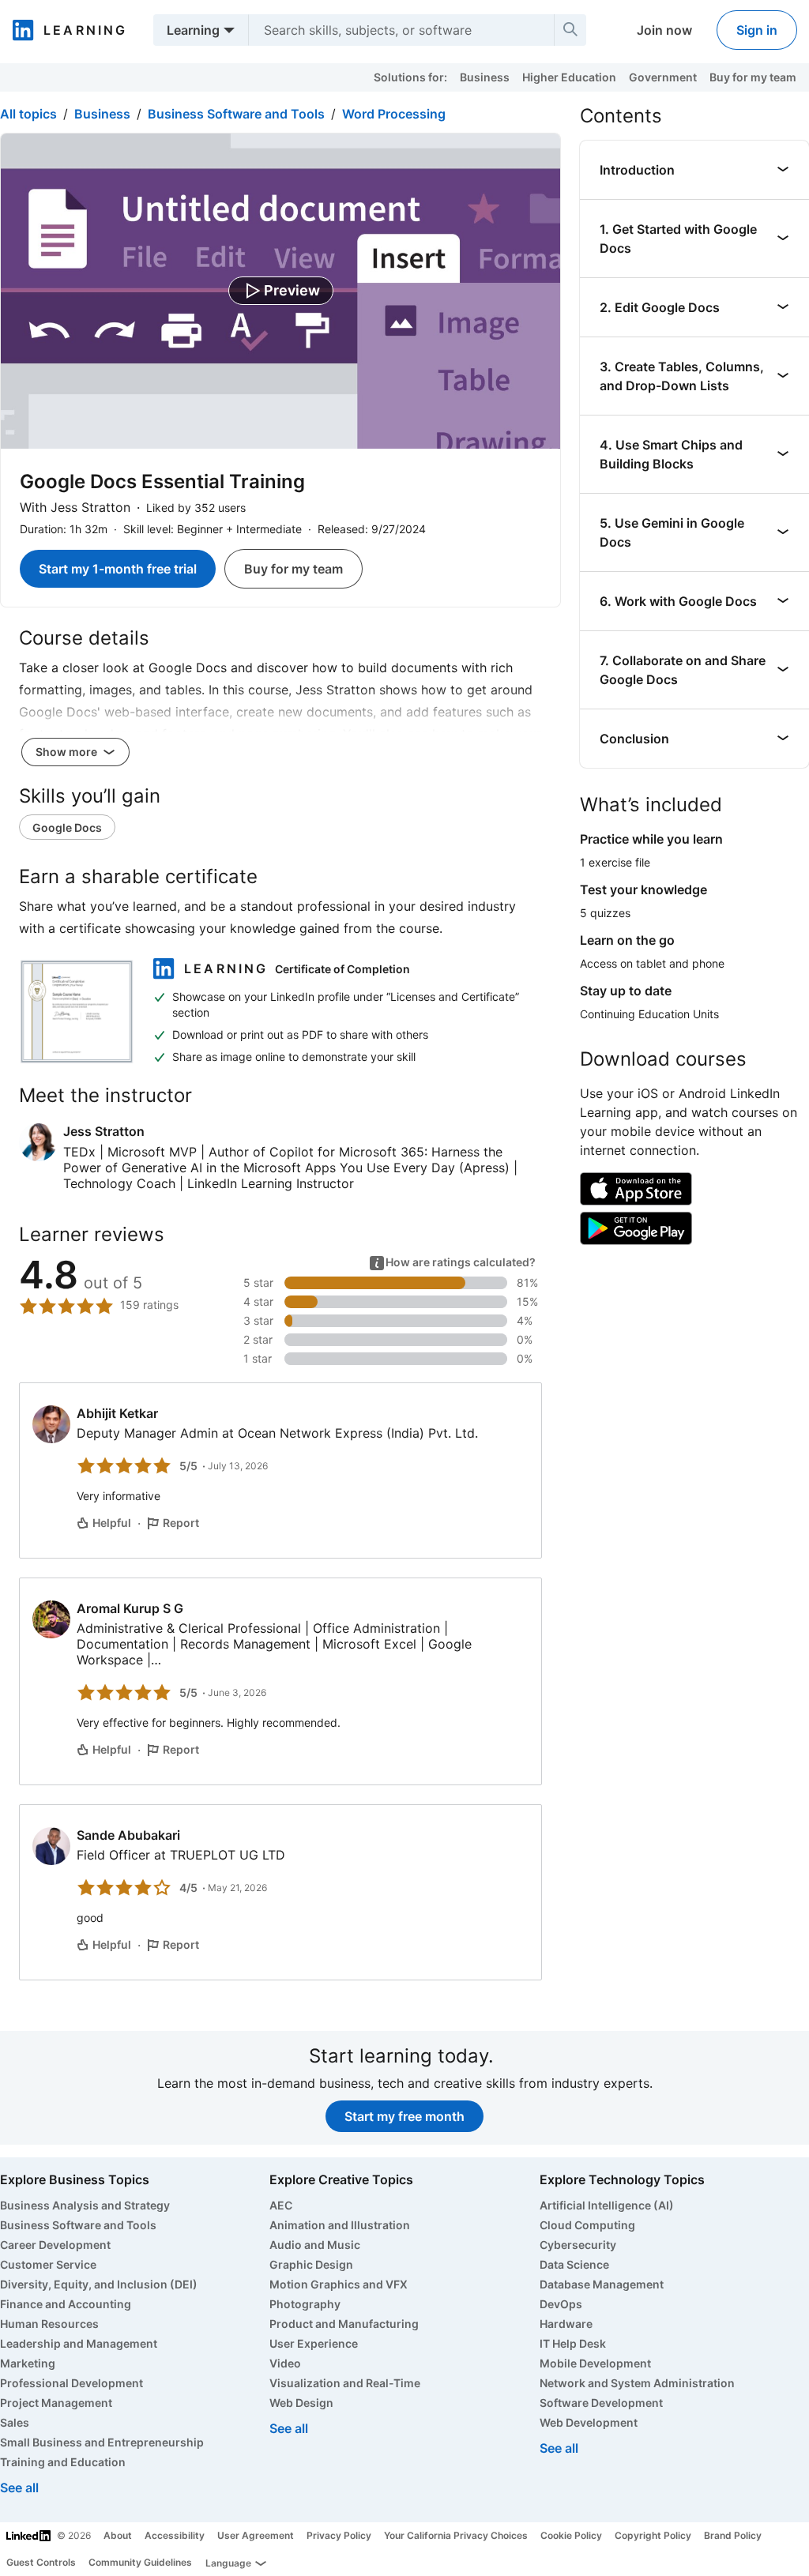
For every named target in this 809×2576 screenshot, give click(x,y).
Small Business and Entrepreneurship (102, 2442)
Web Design (301, 2403)
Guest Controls (41, 2562)
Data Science (574, 2264)
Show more (68, 752)
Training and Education (63, 2462)
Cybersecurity (578, 2245)
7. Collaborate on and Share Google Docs (683, 670)
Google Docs (67, 827)
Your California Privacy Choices (456, 2535)
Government (663, 77)
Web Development (589, 2422)
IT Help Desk (573, 2343)
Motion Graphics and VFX (339, 2284)
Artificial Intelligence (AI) (607, 2205)
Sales (15, 2422)
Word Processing (394, 114)
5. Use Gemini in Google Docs (672, 532)
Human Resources (49, 2324)
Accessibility (175, 2535)
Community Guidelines (140, 2562)
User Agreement (256, 2535)
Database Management (602, 2284)
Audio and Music (315, 2245)
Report (181, 1523)
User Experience (314, 2343)
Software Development (601, 2403)
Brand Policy (733, 2535)
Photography (305, 2304)
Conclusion (634, 739)
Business (485, 77)
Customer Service (48, 2264)
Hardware (566, 2324)
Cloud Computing (587, 2225)
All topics (28, 114)
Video (285, 2363)
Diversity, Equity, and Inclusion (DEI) (99, 2284)
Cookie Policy (571, 2535)
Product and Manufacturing (344, 2324)
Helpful (112, 1523)
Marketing (28, 2363)
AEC (281, 2205)
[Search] (570, 30)
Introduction (637, 170)
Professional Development (71, 2383)
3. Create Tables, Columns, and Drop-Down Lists (682, 376)
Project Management (56, 2403)
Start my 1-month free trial (118, 569)
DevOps (561, 2304)
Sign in (757, 30)
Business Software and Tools (236, 114)
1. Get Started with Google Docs (678, 239)
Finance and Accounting (66, 2304)
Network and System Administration (637, 2383)
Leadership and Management (79, 2343)
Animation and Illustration (340, 2225)
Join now (664, 30)
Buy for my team (753, 77)
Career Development (55, 2245)
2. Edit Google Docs (660, 307)
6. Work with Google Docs (678, 601)
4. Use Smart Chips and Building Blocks (671, 454)
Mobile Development (595, 2363)
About (118, 2535)
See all (19, 2488)
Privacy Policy (339, 2535)
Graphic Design (311, 2264)
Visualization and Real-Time (345, 2383)
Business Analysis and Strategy (85, 2205)
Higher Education (569, 77)
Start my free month (404, 2116)
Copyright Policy (653, 2535)
